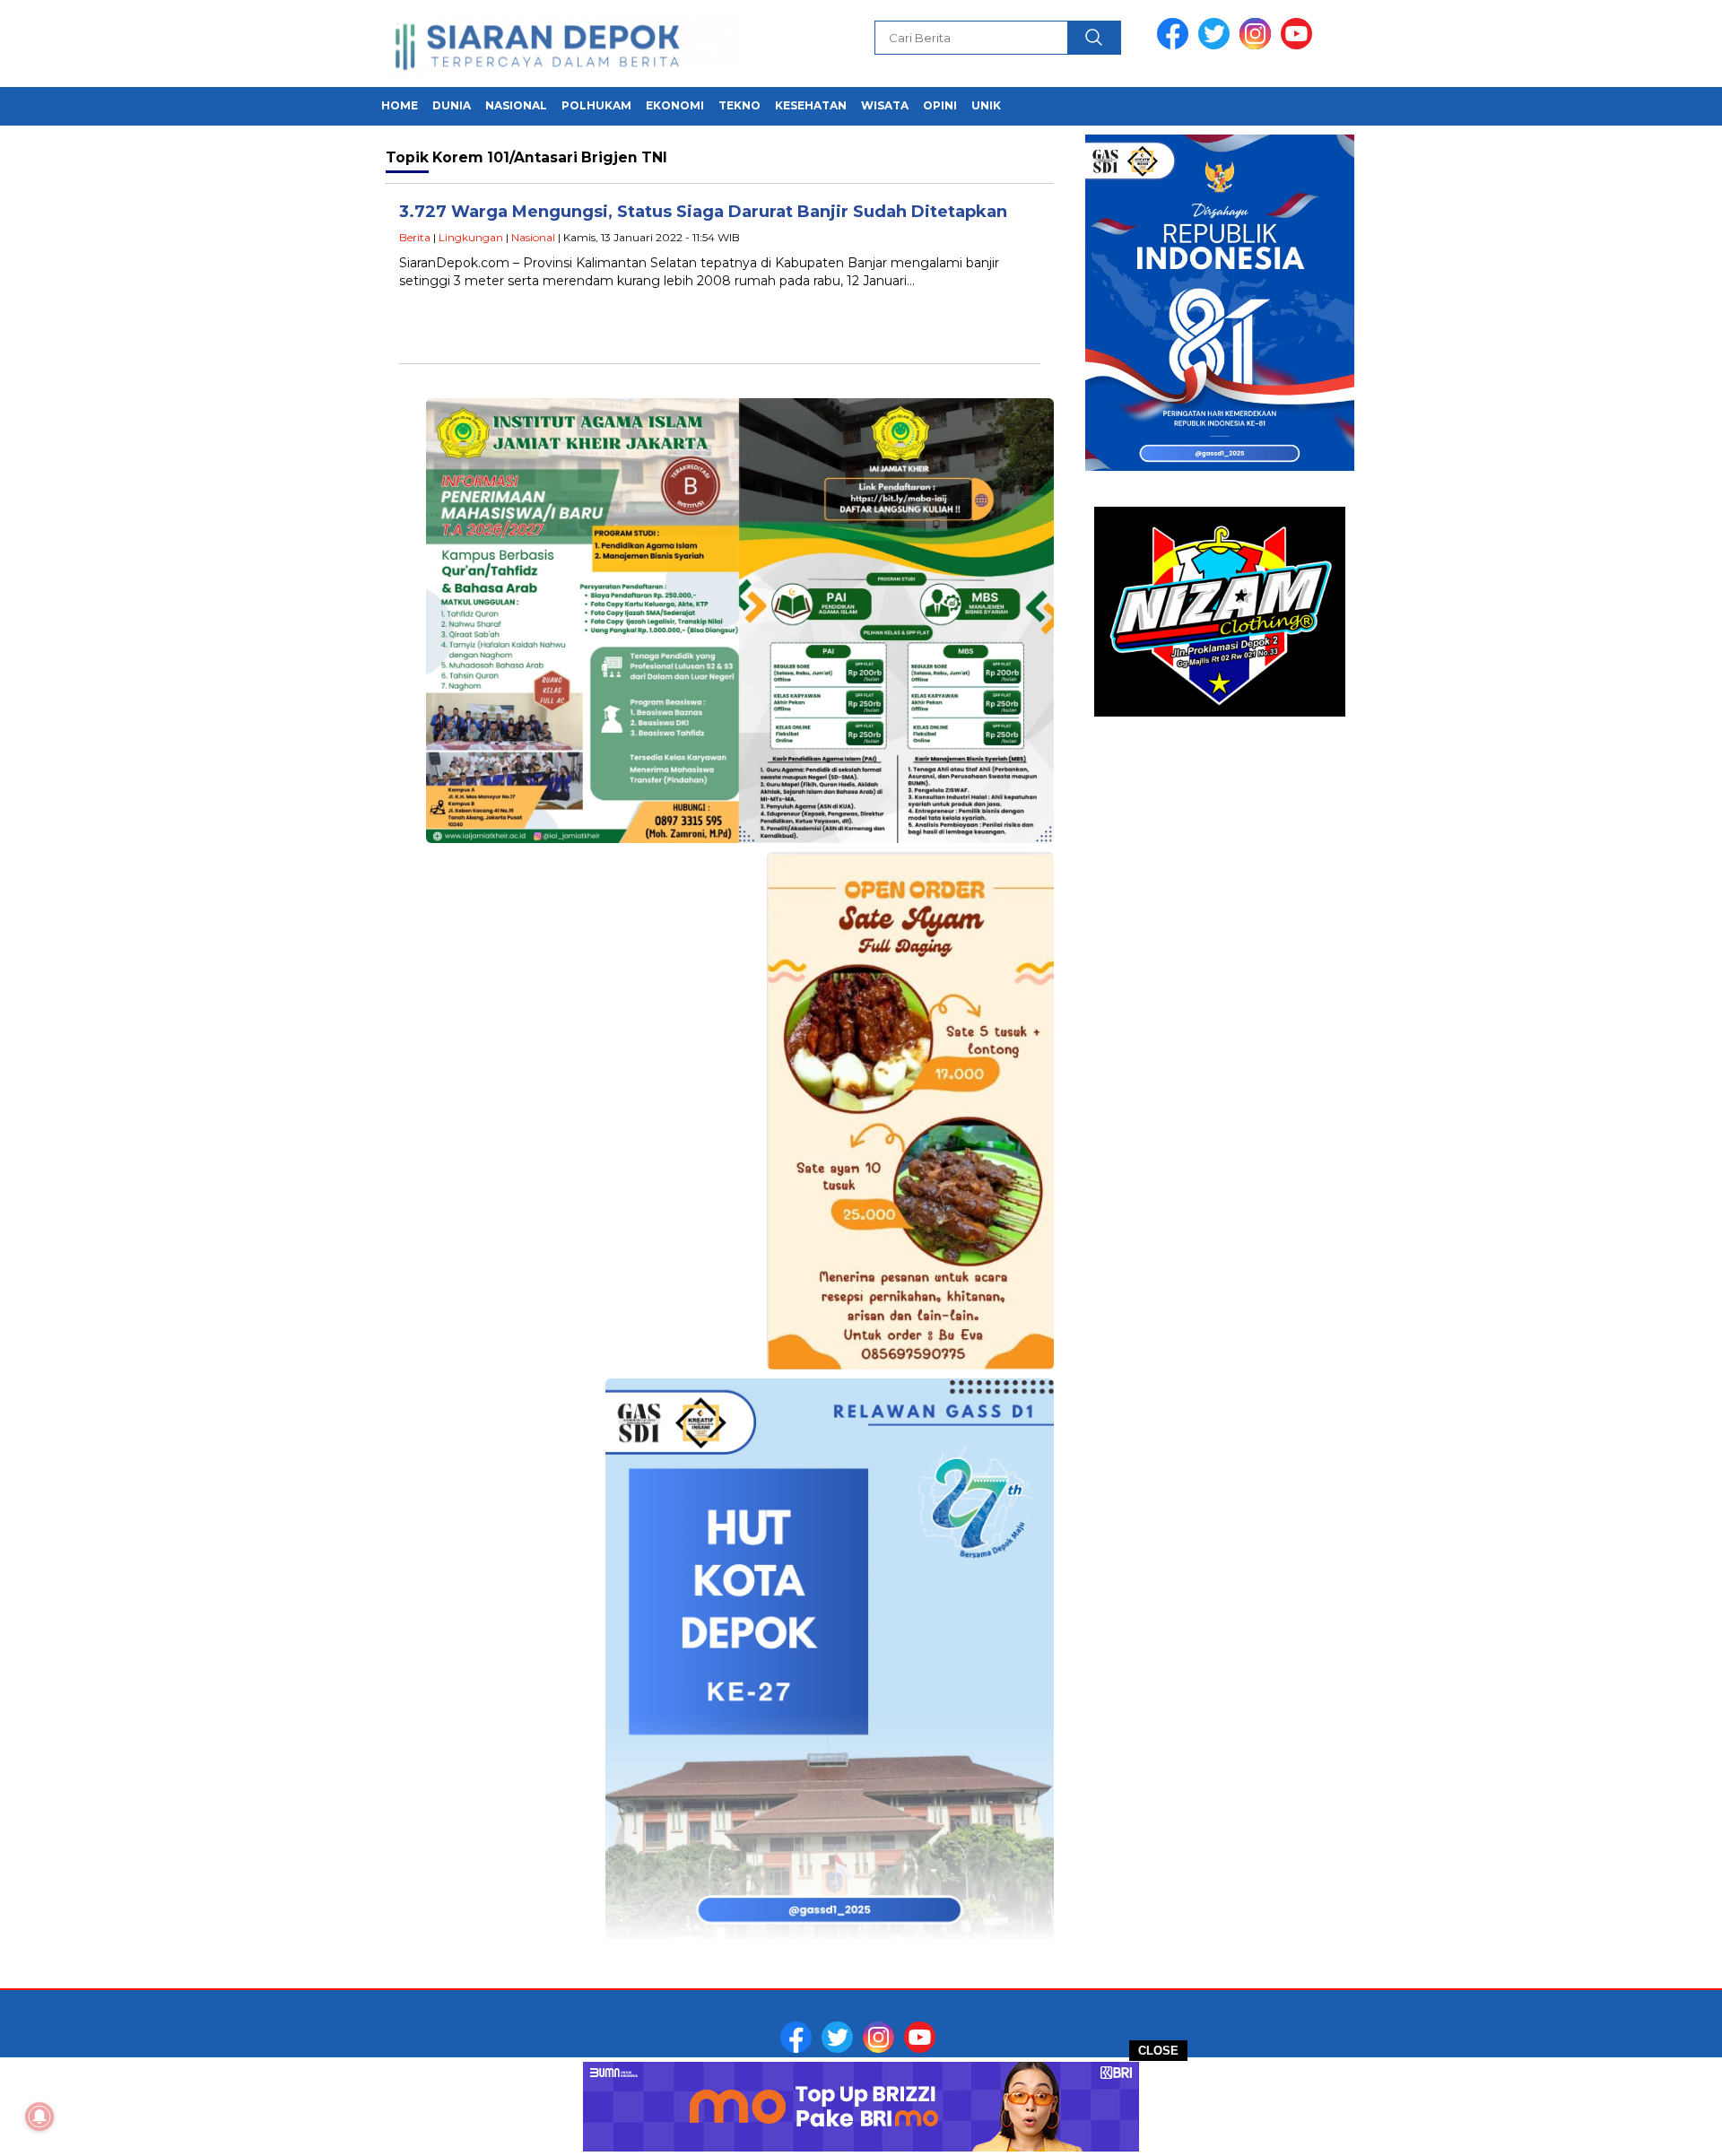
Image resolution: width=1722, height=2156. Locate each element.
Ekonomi (675, 105)
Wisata (885, 105)
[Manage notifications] (39, 2117)
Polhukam (596, 105)
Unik (986, 105)
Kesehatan (811, 105)
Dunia (452, 105)
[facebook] (1176, 45)
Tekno (739, 105)
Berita (415, 237)
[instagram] (1258, 45)
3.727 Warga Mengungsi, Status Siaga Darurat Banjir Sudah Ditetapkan (703, 212)
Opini (940, 105)
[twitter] (1217, 45)
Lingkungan (471, 237)
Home (400, 105)
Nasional (516, 105)
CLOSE (1158, 2051)
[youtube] (1300, 45)
